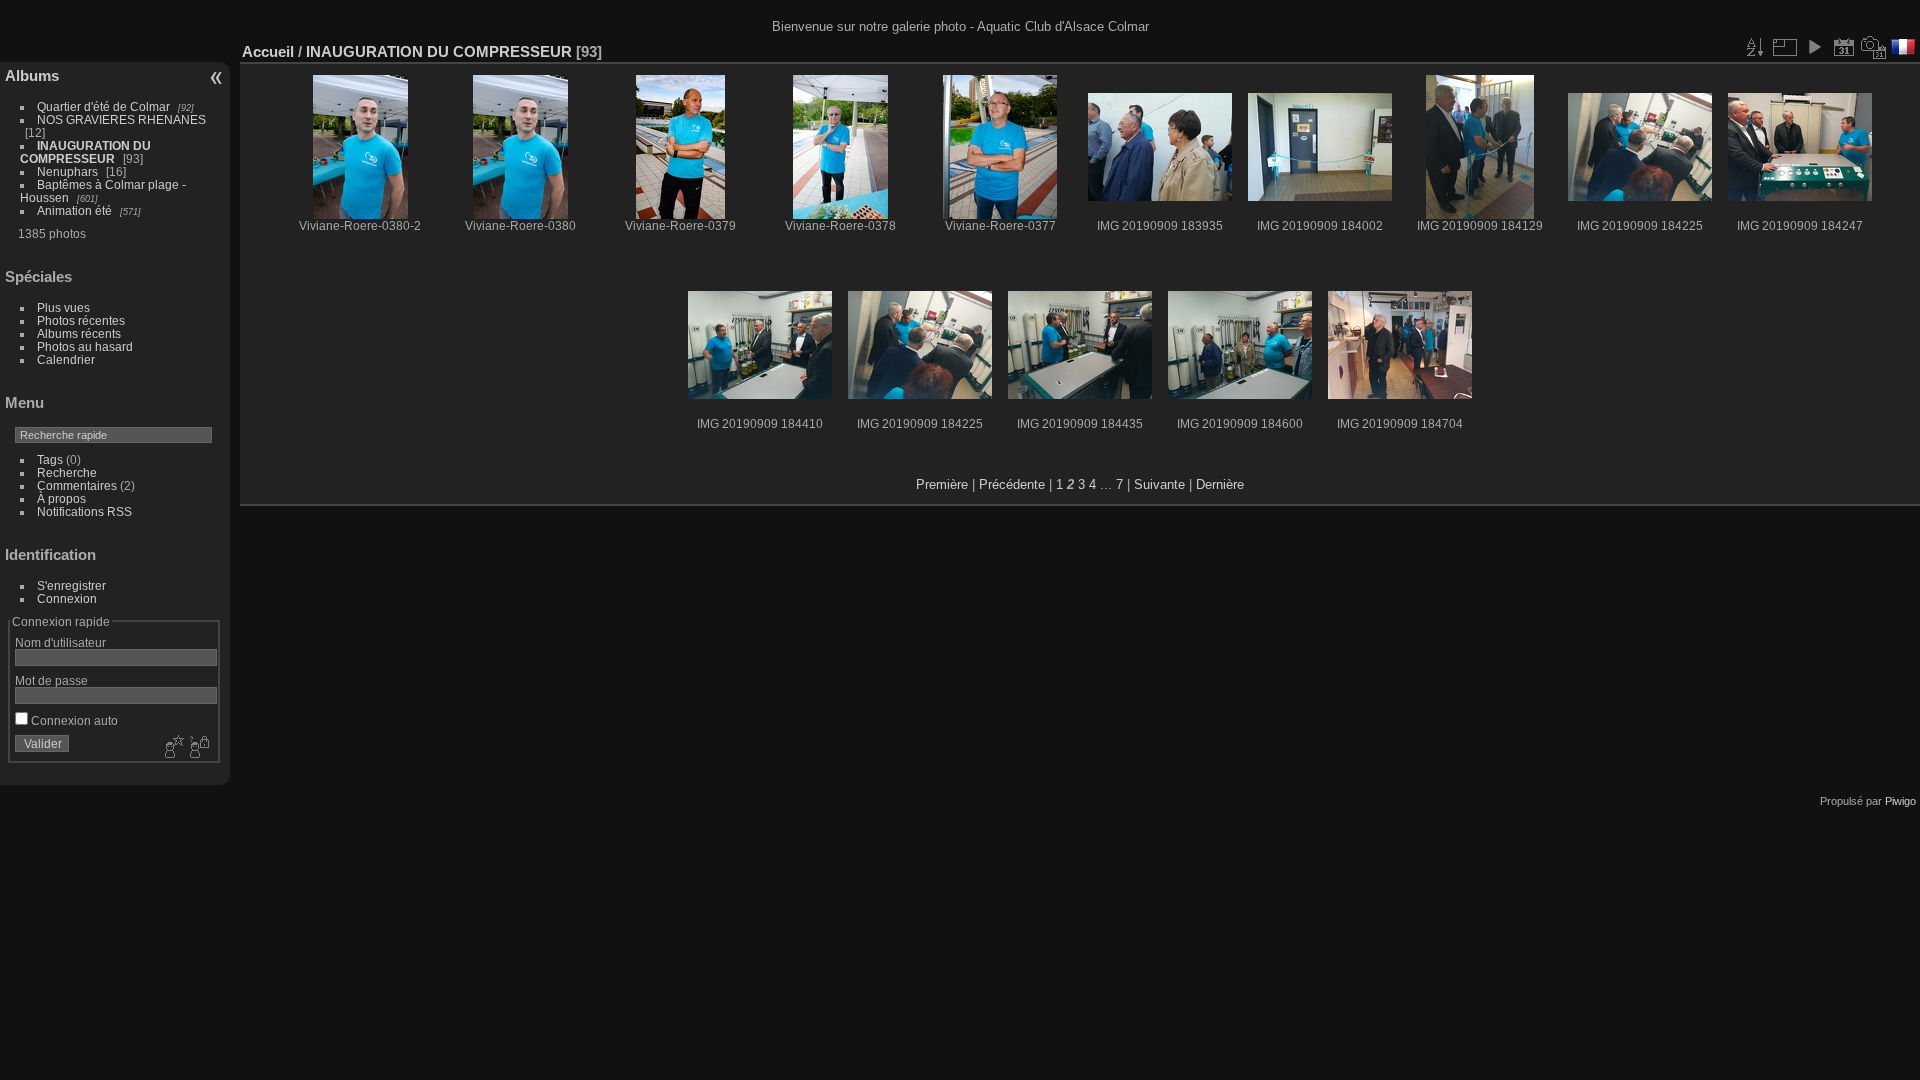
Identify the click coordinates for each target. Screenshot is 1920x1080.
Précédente (1012, 484)
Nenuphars (67, 171)
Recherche (67, 472)
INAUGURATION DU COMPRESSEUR (85, 152)
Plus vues (63, 307)
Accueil (268, 51)
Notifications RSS (84, 511)
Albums (32, 75)
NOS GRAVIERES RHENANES (121, 119)
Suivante (1159, 484)
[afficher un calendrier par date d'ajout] (1844, 47)
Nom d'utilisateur (60, 642)
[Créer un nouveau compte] (172, 748)
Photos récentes (81, 320)
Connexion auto (73, 720)
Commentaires (77, 485)
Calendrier (66, 359)
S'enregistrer (71, 585)
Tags (50, 459)
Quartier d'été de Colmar (103, 106)
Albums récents (79, 333)
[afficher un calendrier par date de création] (1874, 47)
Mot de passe (51, 680)
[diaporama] (1814, 47)
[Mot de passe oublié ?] (198, 748)
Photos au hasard (85, 346)
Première (942, 484)
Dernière (1220, 484)
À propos (61, 498)
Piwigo (1900, 801)
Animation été (74, 210)
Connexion (67, 598)
